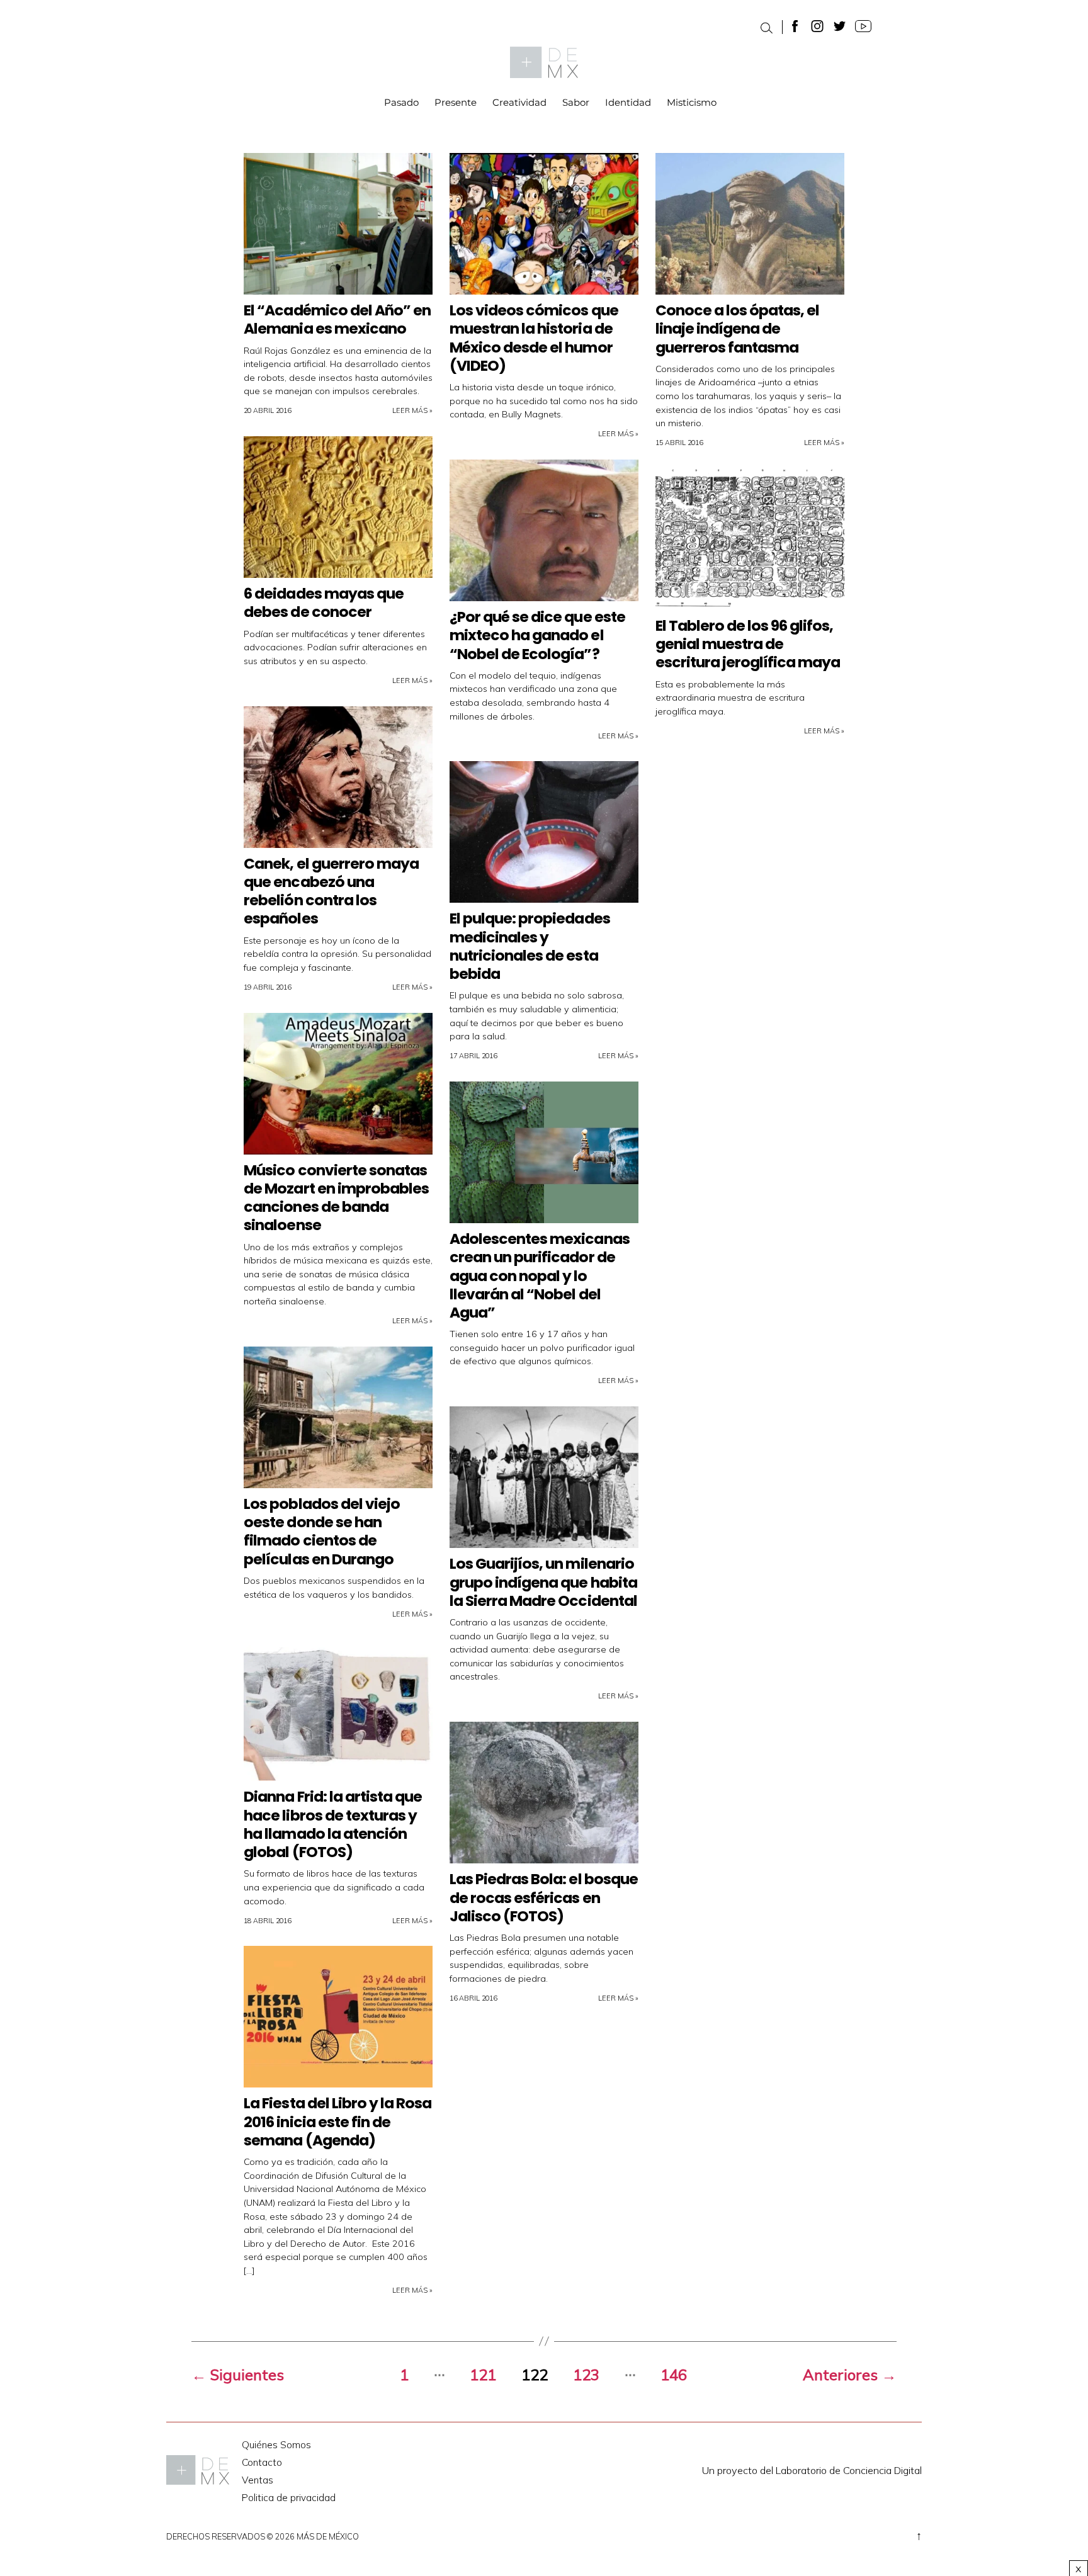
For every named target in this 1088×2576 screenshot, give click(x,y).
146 (674, 2375)
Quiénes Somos (276, 2445)
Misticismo (692, 103)
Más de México (328, 2536)
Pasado (401, 103)
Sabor (576, 103)
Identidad (628, 103)
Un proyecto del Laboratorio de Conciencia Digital (812, 2470)
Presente (456, 103)
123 (586, 2375)
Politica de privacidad (289, 2498)
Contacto (262, 2462)
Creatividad (519, 103)
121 (483, 2375)
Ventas (258, 2480)
